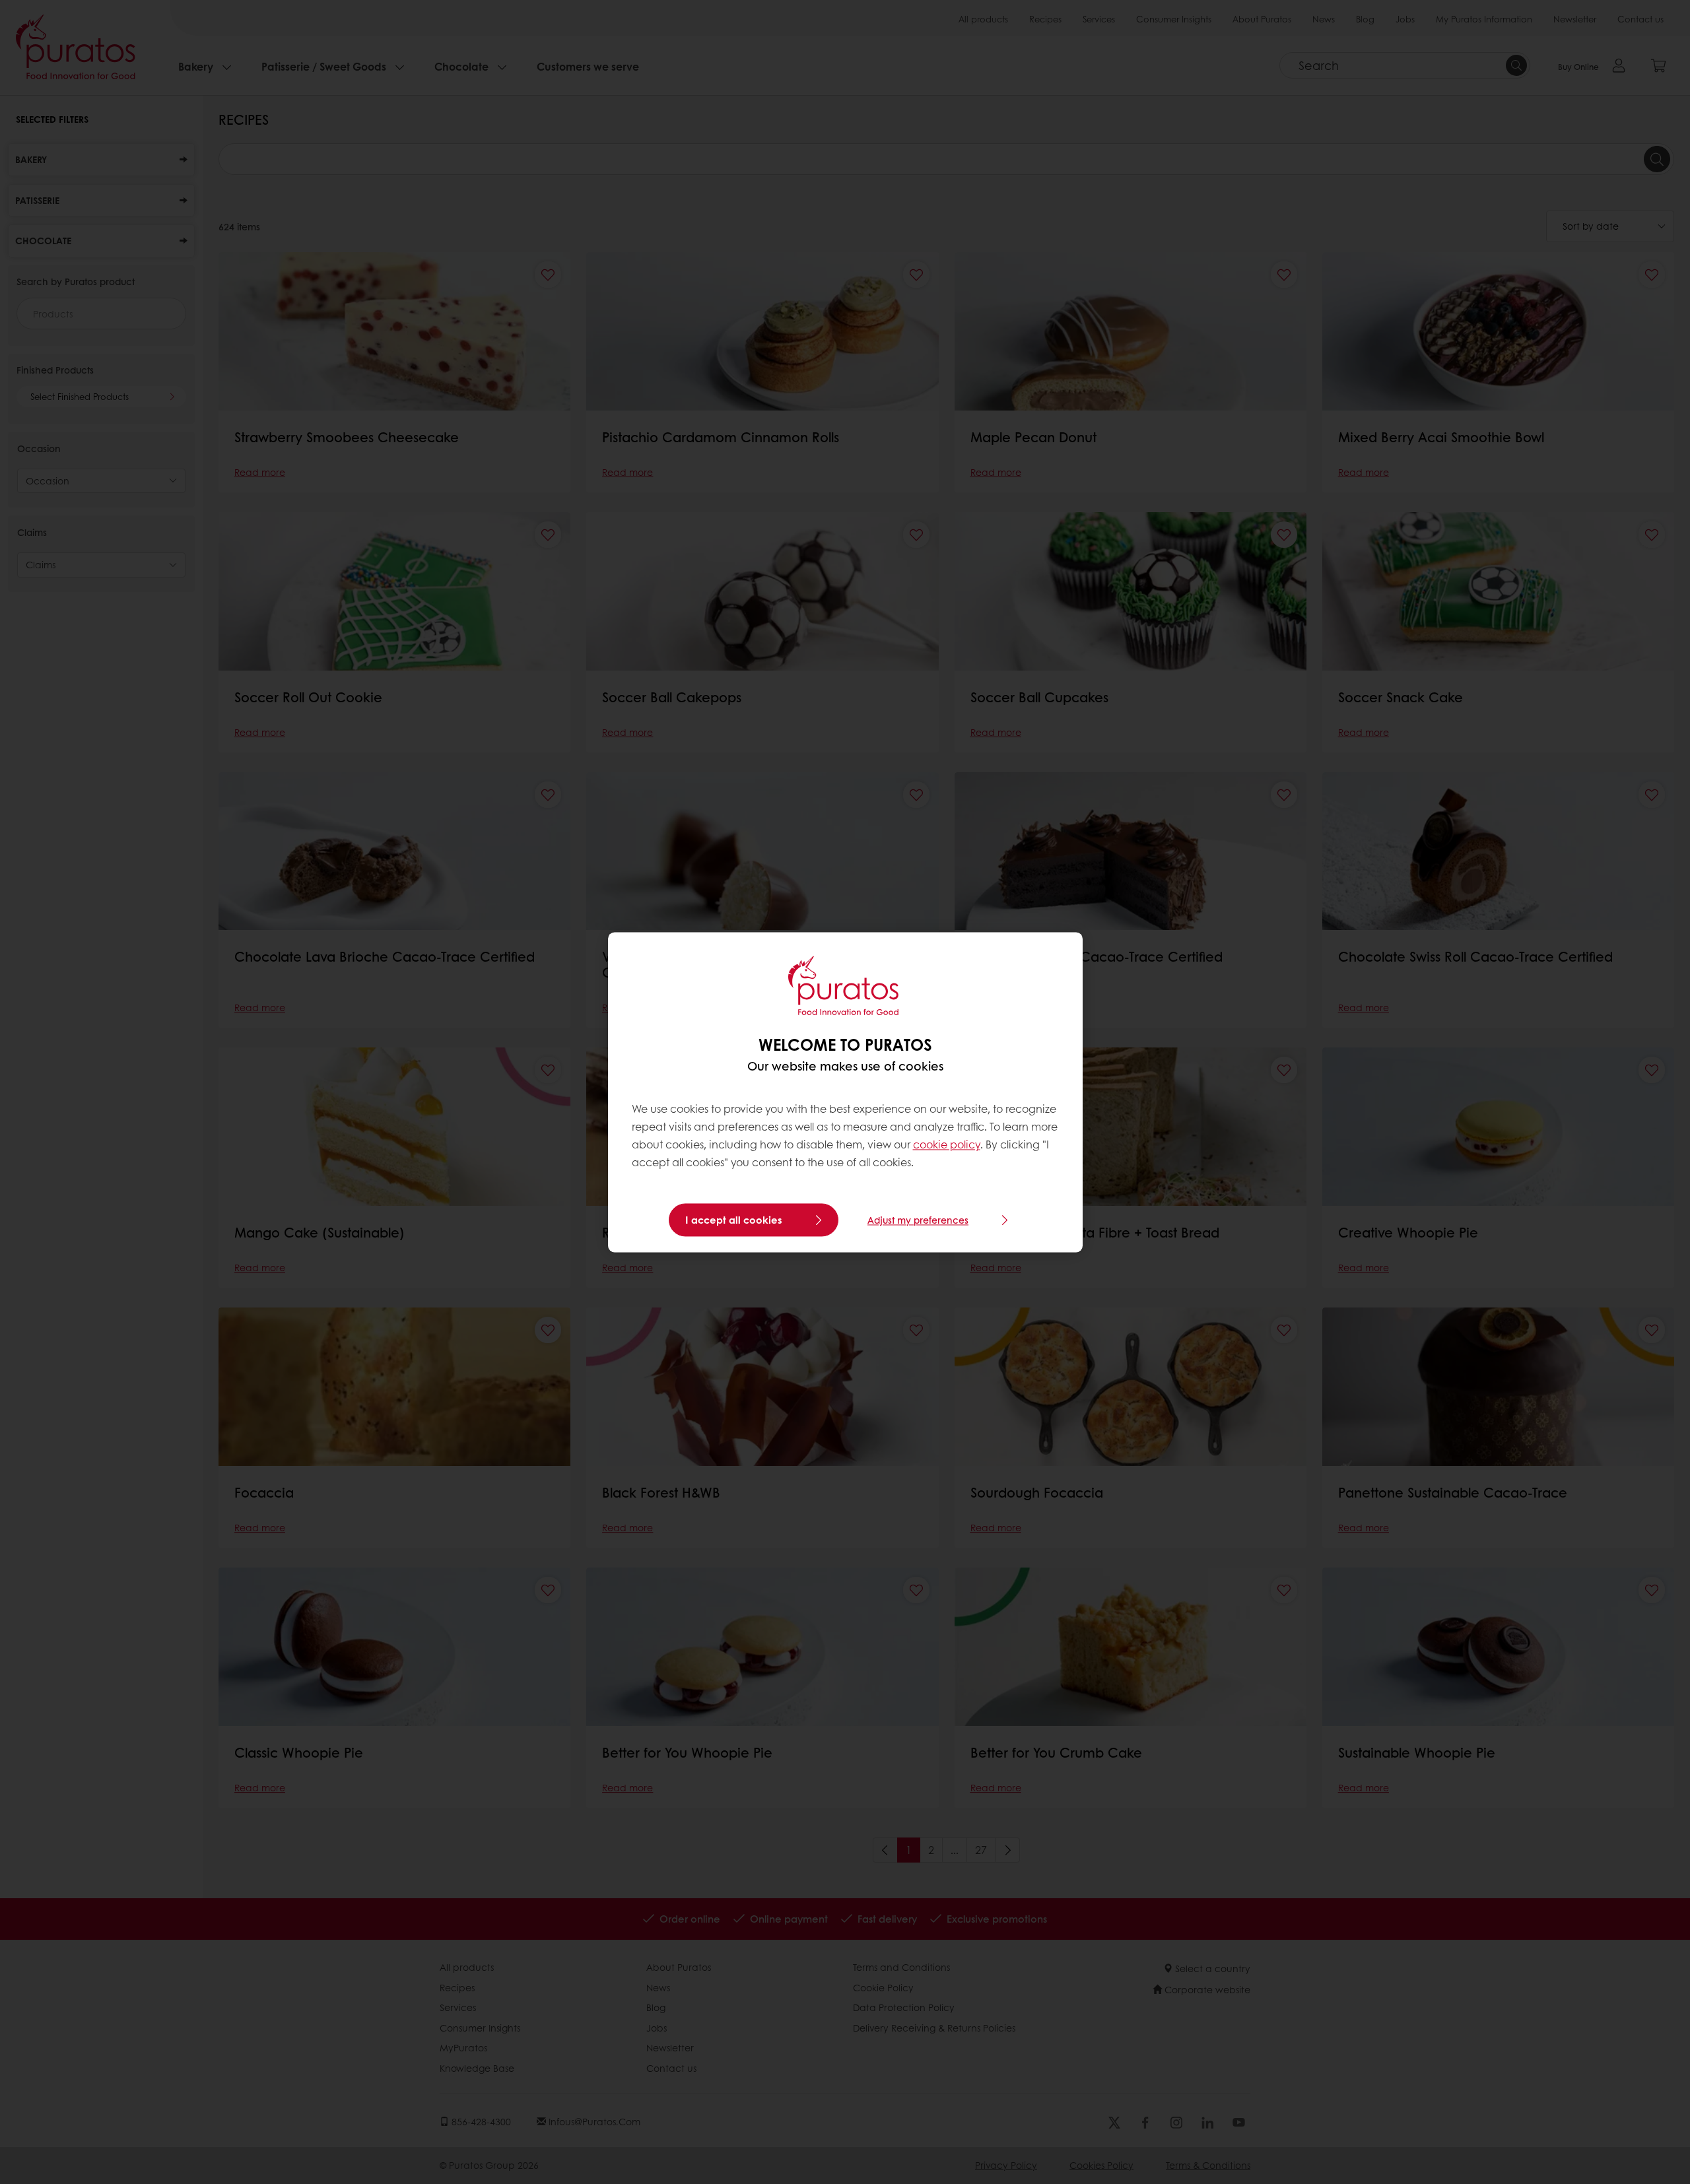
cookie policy (947, 1145)
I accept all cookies (734, 1220)
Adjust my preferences (918, 1220)
